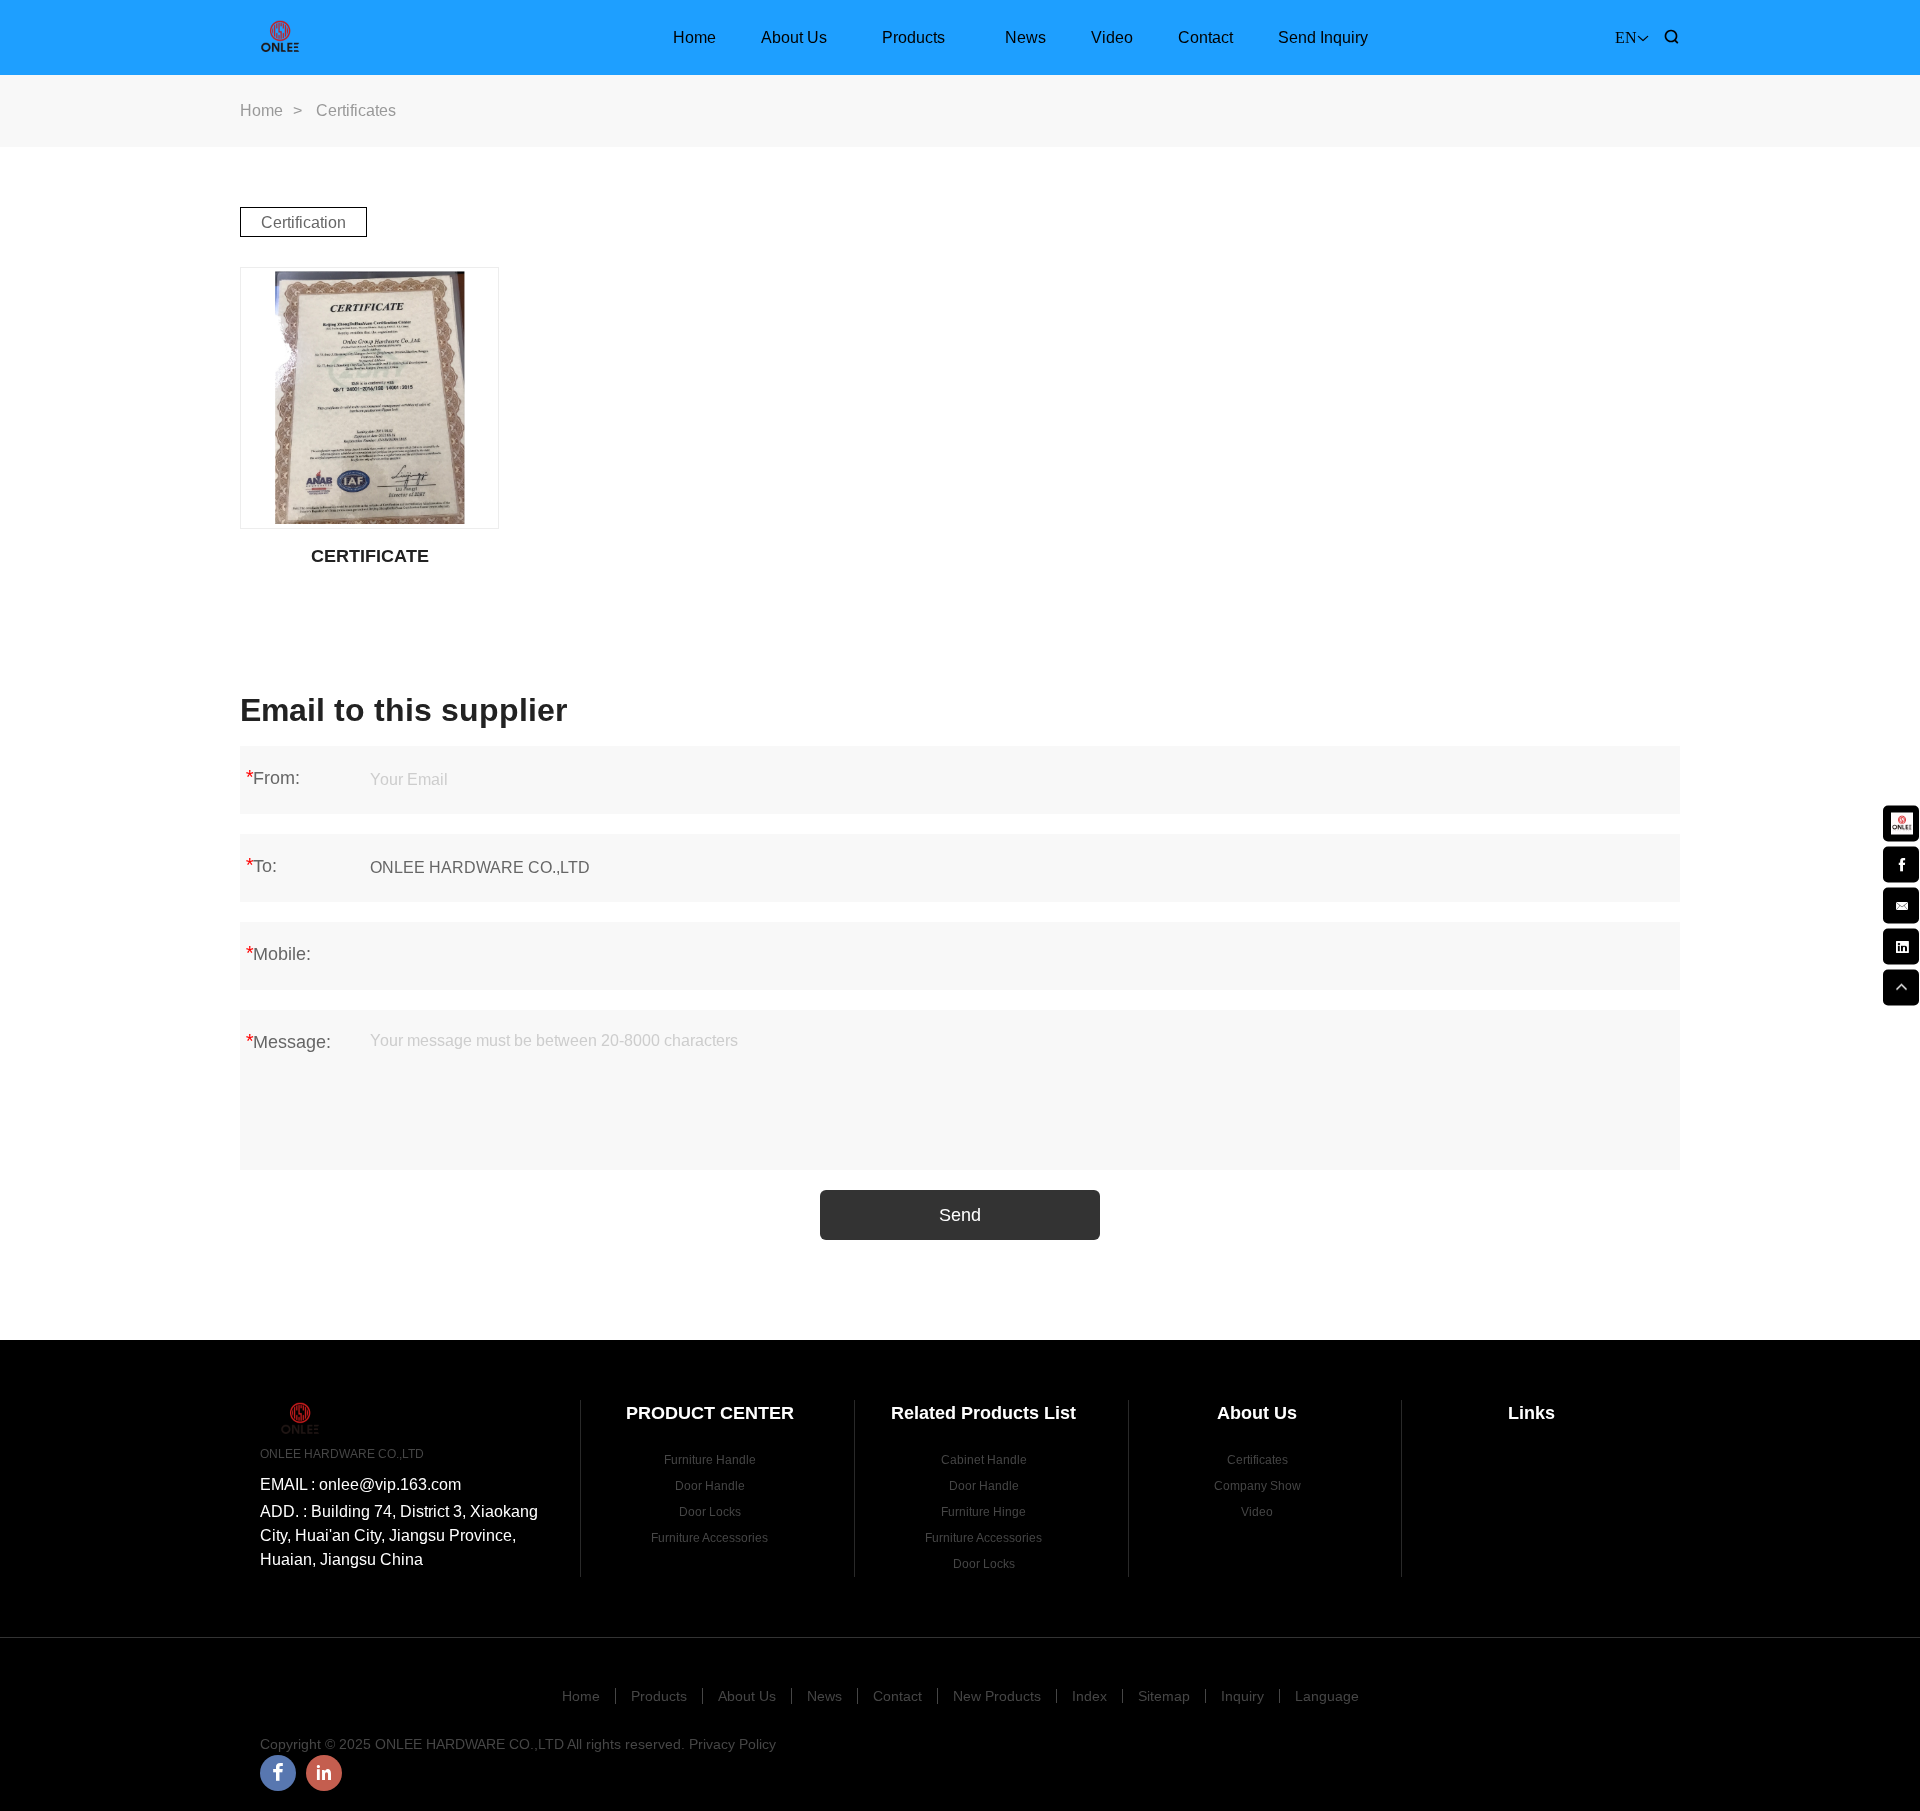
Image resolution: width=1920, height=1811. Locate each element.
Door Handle (710, 1486)
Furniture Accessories (709, 1538)
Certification (303, 222)
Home (694, 37)
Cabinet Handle (984, 1460)
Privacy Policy (732, 1744)
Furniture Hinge (983, 1512)
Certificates (1257, 1460)
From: (272, 777)
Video (1112, 37)
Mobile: (278, 953)
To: (261, 865)
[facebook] (1901, 863)
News (1025, 37)
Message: (288, 1041)
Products (913, 37)
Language (1327, 1696)
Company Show (1257, 1486)
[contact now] (1901, 904)
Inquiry (1242, 1696)
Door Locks (710, 1512)
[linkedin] (1901, 945)
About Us (794, 37)
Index (1089, 1696)
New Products (997, 1696)
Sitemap (1164, 1696)
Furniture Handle (710, 1460)
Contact (1205, 37)
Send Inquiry (1323, 37)
